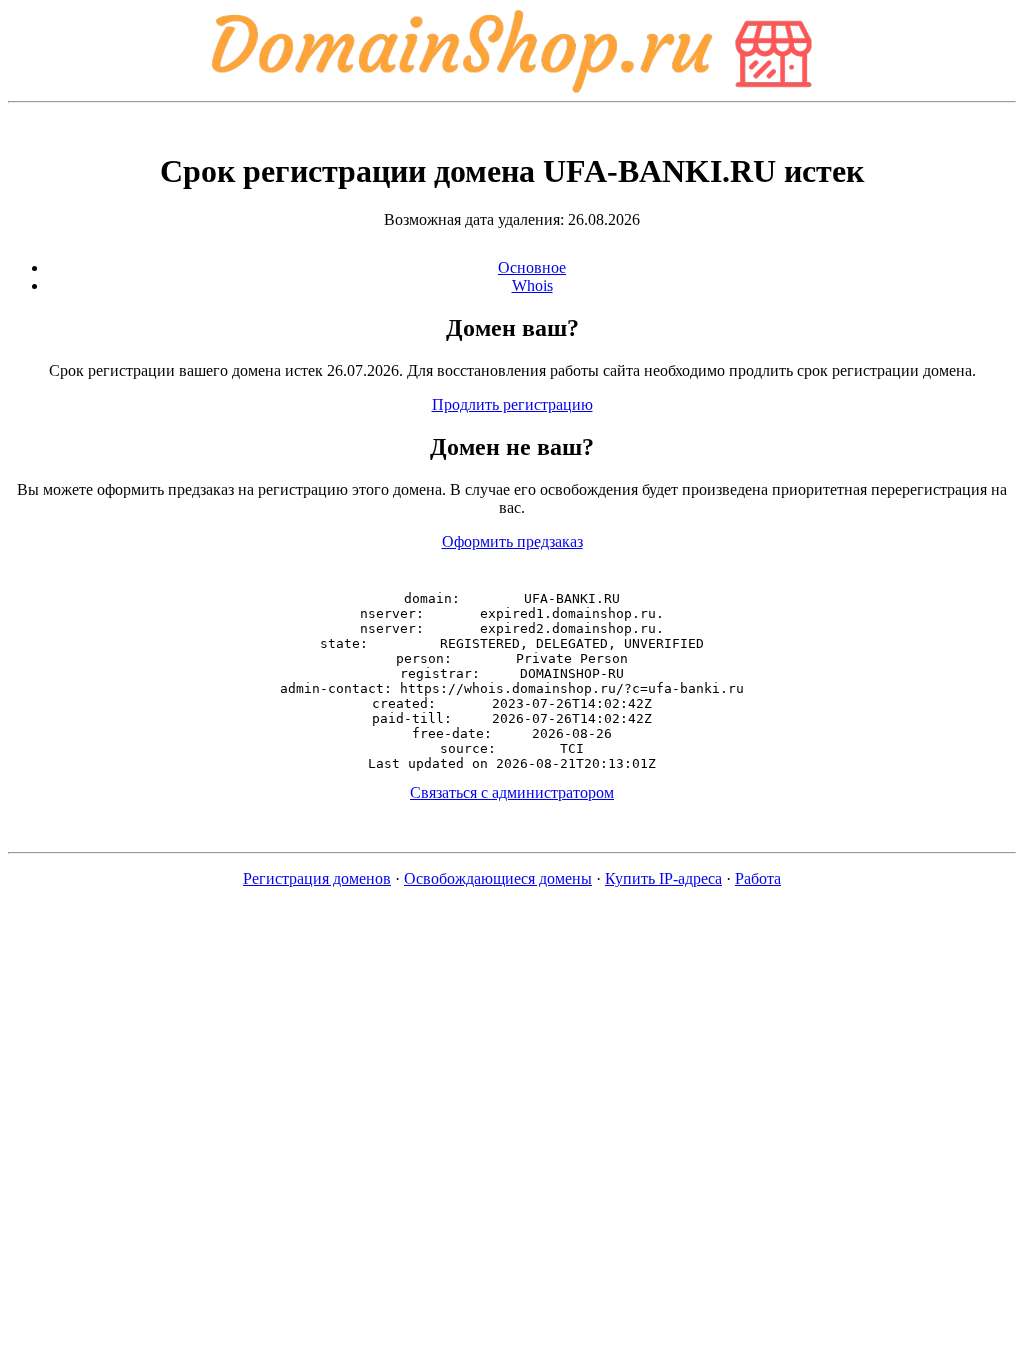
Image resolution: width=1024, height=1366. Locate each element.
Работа (758, 878)
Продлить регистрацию (512, 404)
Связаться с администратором (512, 792)
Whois (532, 285)
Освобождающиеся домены (498, 878)
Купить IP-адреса (663, 878)
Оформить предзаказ (512, 541)
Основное (532, 267)
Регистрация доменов (317, 878)
